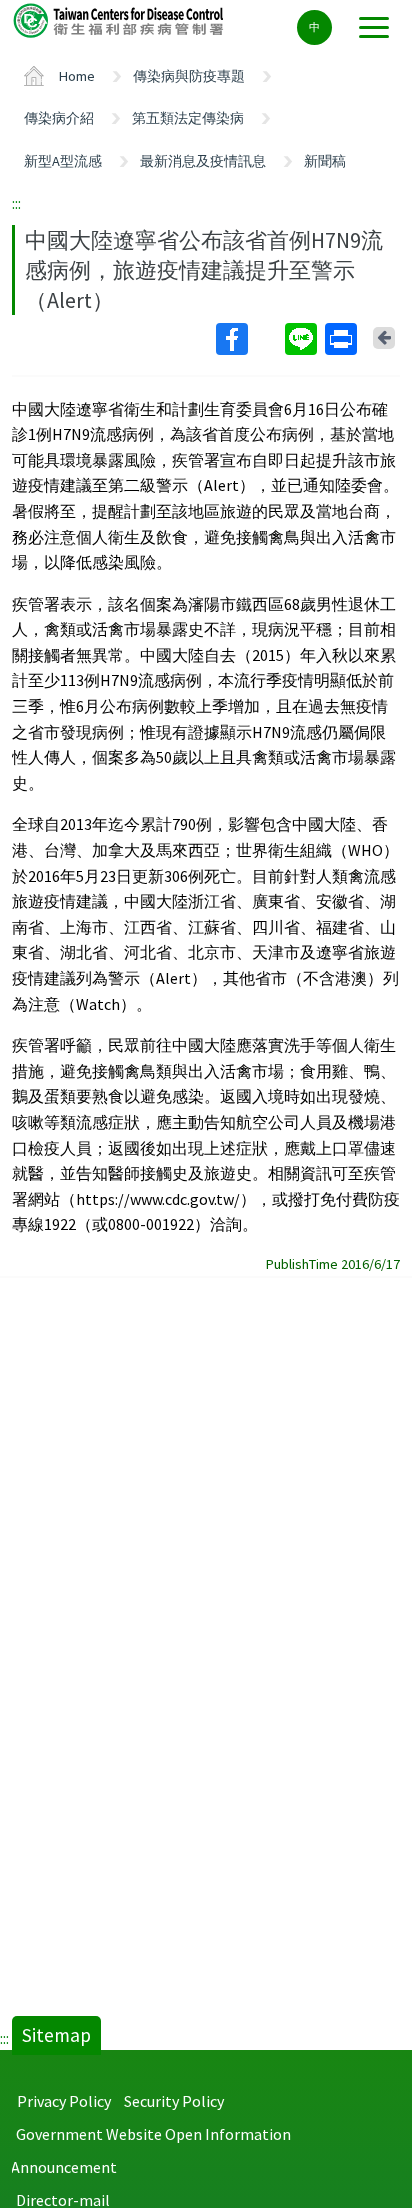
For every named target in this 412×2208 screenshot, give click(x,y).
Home (77, 76)
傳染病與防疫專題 (189, 76)
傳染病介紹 (59, 118)
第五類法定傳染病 (188, 118)
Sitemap (56, 2035)
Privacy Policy (64, 2101)
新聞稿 (325, 161)
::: (16, 203)
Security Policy (174, 2101)
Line (303, 339)
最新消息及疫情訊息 (203, 161)
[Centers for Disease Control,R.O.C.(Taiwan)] (120, 19)
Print (343, 339)
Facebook (248, 339)
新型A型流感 (63, 161)
